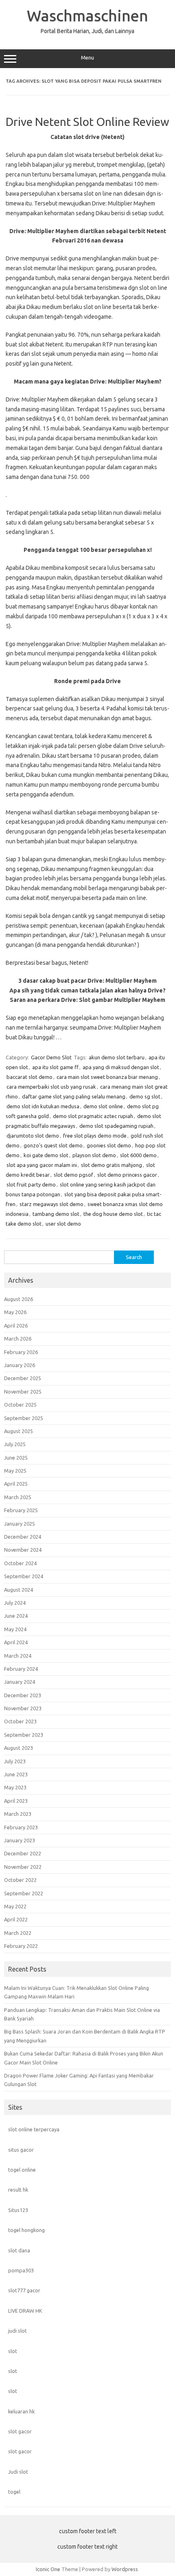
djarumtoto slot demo (33, 1136)
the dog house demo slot (113, 1214)
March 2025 (18, 1497)
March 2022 (18, 1933)
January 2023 (20, 1840)
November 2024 (23, 1550)
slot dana (19, 2250)
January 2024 (20, 1682)
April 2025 (16, 1484)
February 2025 (21, 1510)
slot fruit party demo (31, 1184)
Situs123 (18, 2210)
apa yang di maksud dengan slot (121, 1067)
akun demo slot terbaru (117, 1057)
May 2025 (15, 1471)
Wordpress (125, 2569)
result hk (18, 2190)
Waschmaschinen (87, 15)
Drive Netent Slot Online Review (87, 122)
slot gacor (20, 2431)
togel (14, 2492)
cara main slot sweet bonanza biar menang (107, 1077)
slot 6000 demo (138, 1155)
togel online (22, 2170)
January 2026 (20, 1365)
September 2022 (24, 1893)
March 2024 (18, 1656)
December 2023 (23, 1695)
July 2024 (15, 1603)
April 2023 (16, 1801)
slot (13, 2351)
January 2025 (20, 1524)
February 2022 (21, 1946)
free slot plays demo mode (95, 1136)
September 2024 (24, 1576)
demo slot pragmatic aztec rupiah (93, 1116)
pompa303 (21, 2270)
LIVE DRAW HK (25, 2311)
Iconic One (48, 2569)
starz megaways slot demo (51, 1204)
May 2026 (15, 1312)
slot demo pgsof (73, 1175)
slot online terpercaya (34, 2129)
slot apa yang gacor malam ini (42, 1165)
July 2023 (15, 1761)
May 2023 (15, 1787)
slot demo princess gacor (127, 1175)
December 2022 (23, 1853)
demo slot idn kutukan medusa (43, 1106)
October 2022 (20, 1880)
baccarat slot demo (30, 1077)
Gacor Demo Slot (51, 1057)
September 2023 (24, 1735)
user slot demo (63, 1224)
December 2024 (23, 1537)
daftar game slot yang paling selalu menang (74, 1096)
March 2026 (18, 1339)
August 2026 (19, 1299)
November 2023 (23, 1708)
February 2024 (21, 1669)
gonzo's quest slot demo (53, 1145)
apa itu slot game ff (55, 1067)
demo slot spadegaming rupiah (116, 1126)
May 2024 (15, 1629)
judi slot (17, 2331)
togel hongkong (26, 2230)
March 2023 (18, 1814)
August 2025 (19, 1431)
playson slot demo (94, 1155)
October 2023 (20, 1721)
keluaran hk (21, 2411)
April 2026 (16, 1325)
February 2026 (21, 1352)
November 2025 (23, 1392)
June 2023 (16, 1774)
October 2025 (20, 1405)
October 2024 (20, 1563)
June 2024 (16, 1616)
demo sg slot (145, 1096)
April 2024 (16, 1642)
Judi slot (18, 2472)
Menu (87, 58)
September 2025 (24, 1418)
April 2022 (16, 1919)
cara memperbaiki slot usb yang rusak (51, 1087)
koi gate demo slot (46, 1155)
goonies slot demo (109, 1145)
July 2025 (15, 1444)
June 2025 (16, 1458)
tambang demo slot (56, 1214)
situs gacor (21, 2150)
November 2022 (23, 1867)
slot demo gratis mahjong (112, 1165)
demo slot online (103, 1106)
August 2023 (19, 1748)
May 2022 (15, 1906)
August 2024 (19, 1590)
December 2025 (23, 1378)
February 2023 (21, 1827)
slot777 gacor (24, 2290)
